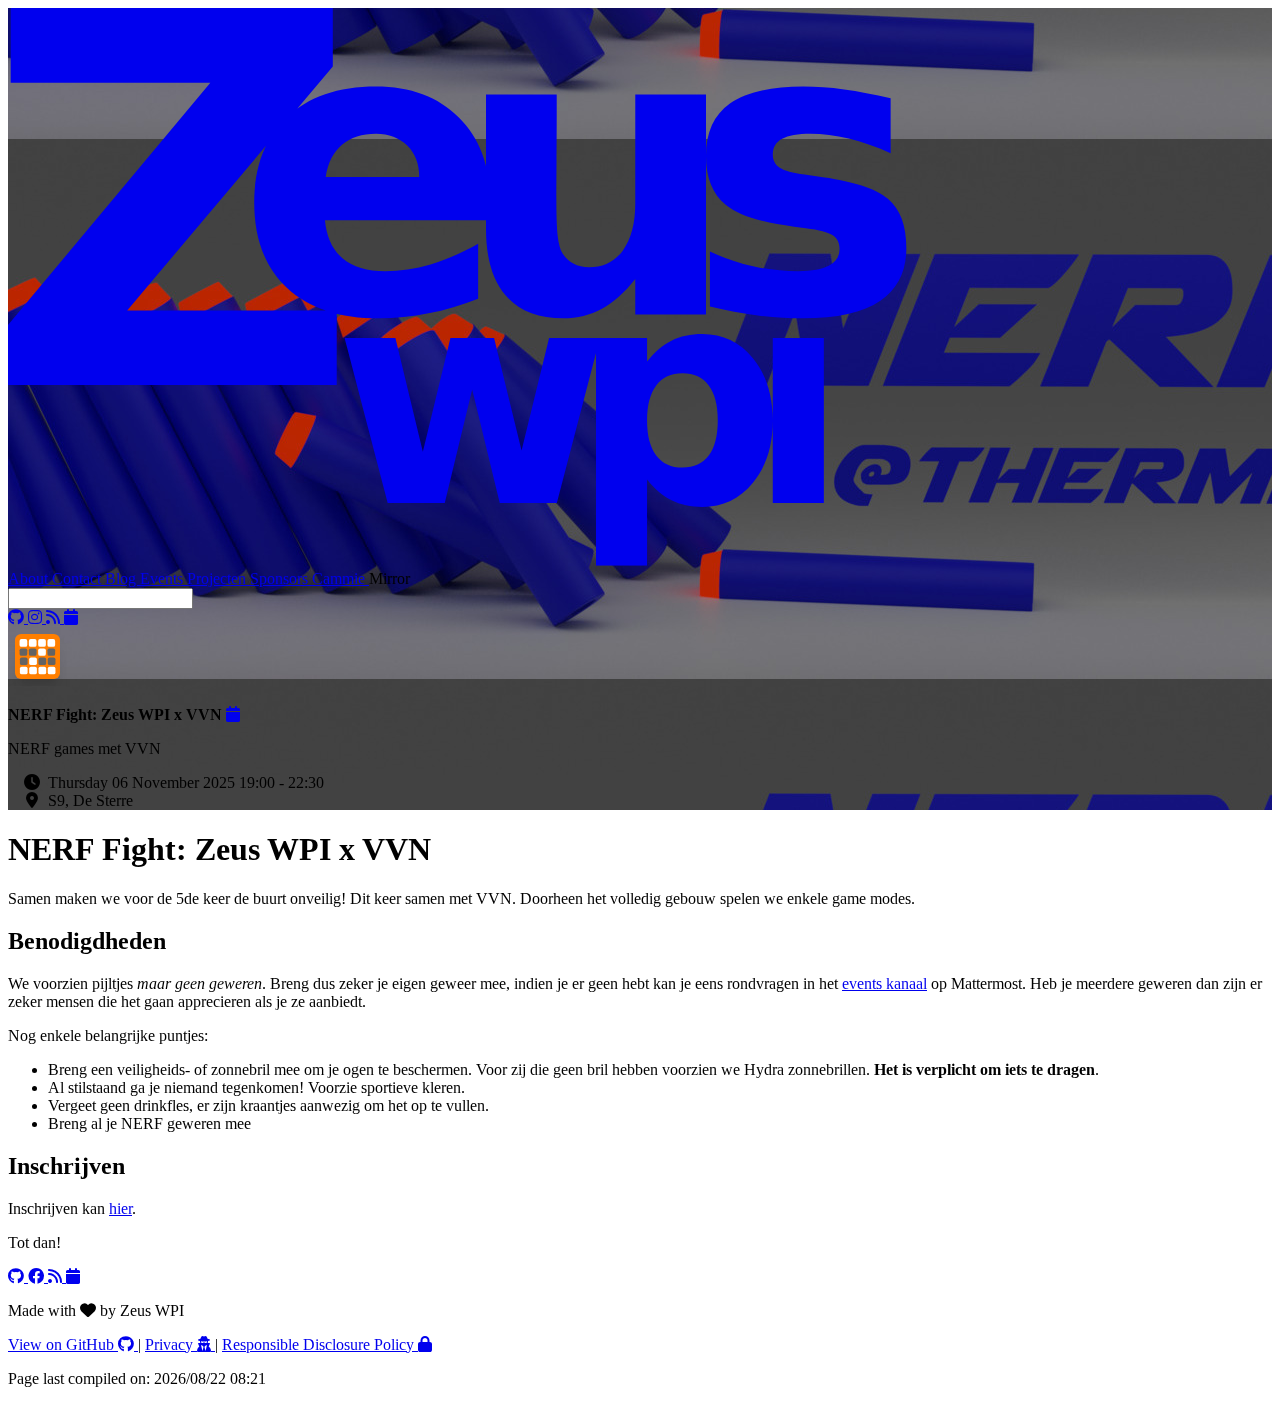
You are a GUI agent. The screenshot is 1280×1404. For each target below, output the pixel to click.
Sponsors (281, 578)
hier (120, 1208)
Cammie (340, 578)
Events (163, 578)
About (30, 578)
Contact (78, 578)
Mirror (389, 578)
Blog (122, 578)
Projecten (218, 578)
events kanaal (884, 983)
